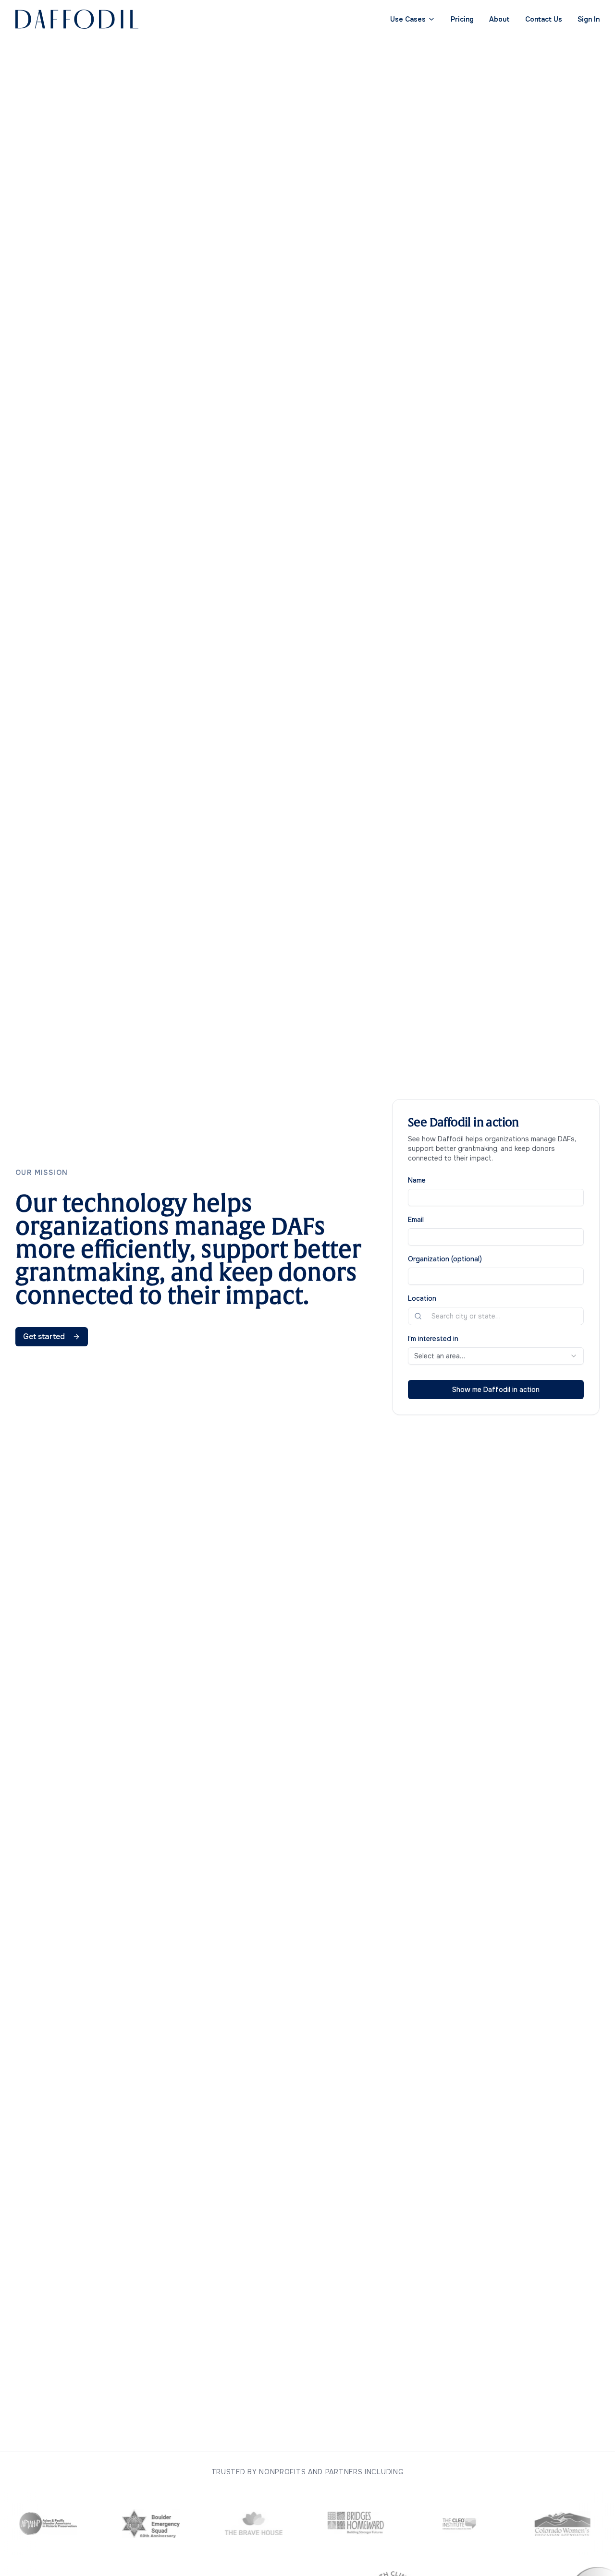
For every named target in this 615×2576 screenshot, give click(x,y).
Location (422, 1298)
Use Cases (408, 19)
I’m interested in (433, 1339)
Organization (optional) (445, 1259)
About (499, 19)
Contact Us (544, 19)
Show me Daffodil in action (496, 1390)
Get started (44, 1336)
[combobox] (502, 1316)
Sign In (589, 19)
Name (417, 1180)
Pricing (462, 19)
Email (416, 1220)
